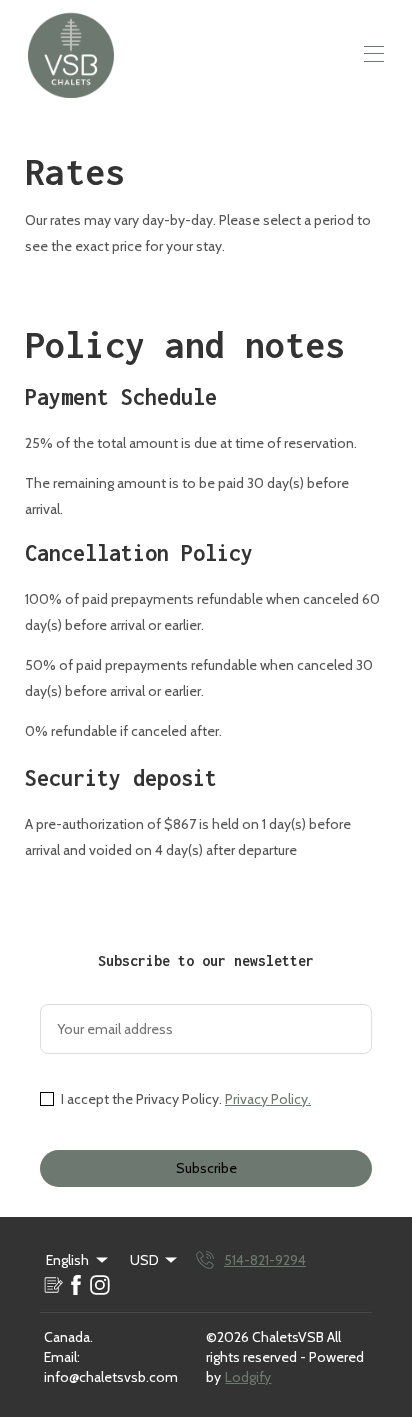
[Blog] (52, 1285)
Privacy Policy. (268, 1099)
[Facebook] (76, 1285)
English (67, 1260)
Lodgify (248, 1377)
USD (144, 1260)
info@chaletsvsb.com (111, 1377)
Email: (62, 1357)
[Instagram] (100, 1285)
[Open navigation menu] (374, 54)
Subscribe (206, 1168)
